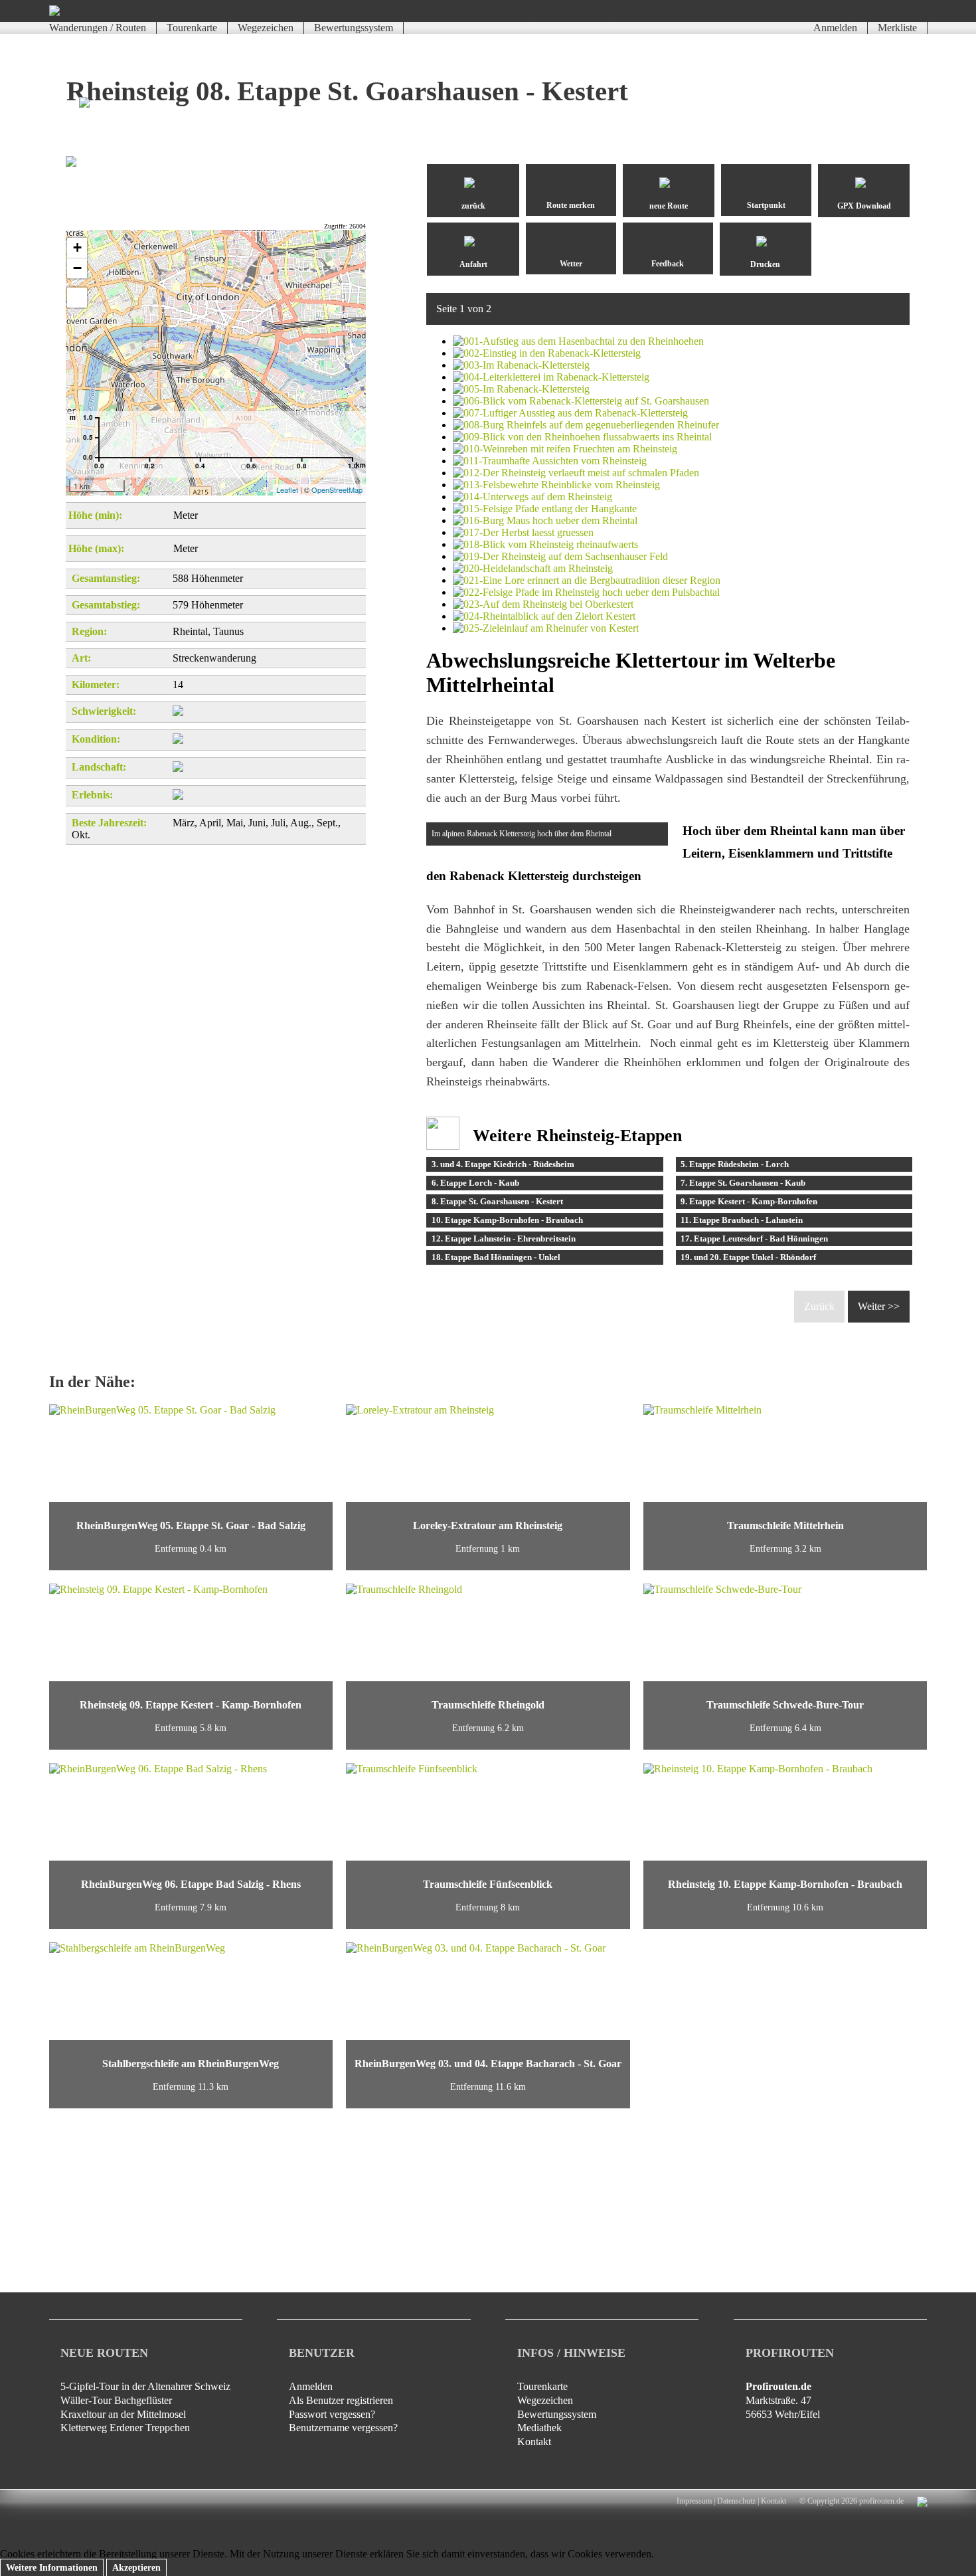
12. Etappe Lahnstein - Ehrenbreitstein (504, 1239)
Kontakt (534, 2441)
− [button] (77, 268)
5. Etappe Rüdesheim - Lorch (735, 1164)
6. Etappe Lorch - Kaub (475, 1183)
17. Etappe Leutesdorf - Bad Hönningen (754, 1239)
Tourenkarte (192, 28)
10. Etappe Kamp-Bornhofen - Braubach (507, 1220)
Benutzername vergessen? (343, 2428)
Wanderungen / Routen (98, 28)
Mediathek (539, 2428)
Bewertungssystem (354, 28)
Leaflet (287, 490)
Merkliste (897, 28)
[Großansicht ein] (77, 298)
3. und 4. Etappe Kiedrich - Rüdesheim (503, 1164)
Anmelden (835, 28)
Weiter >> (879, 1306)
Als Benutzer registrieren (341, 2400)
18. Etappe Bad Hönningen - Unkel (496, 1257)
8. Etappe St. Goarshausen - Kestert (497, 1201)
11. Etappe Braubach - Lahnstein (742, 1220)
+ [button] (77, 247)
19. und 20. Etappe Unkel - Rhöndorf (748, 1257)
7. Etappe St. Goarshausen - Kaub (743, 1183)
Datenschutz (736, 2501)
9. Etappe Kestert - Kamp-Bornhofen (749, 1201)
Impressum (694, 2501)
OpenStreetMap (337, 490)
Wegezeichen (266, 28)
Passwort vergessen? (332, 2414)
